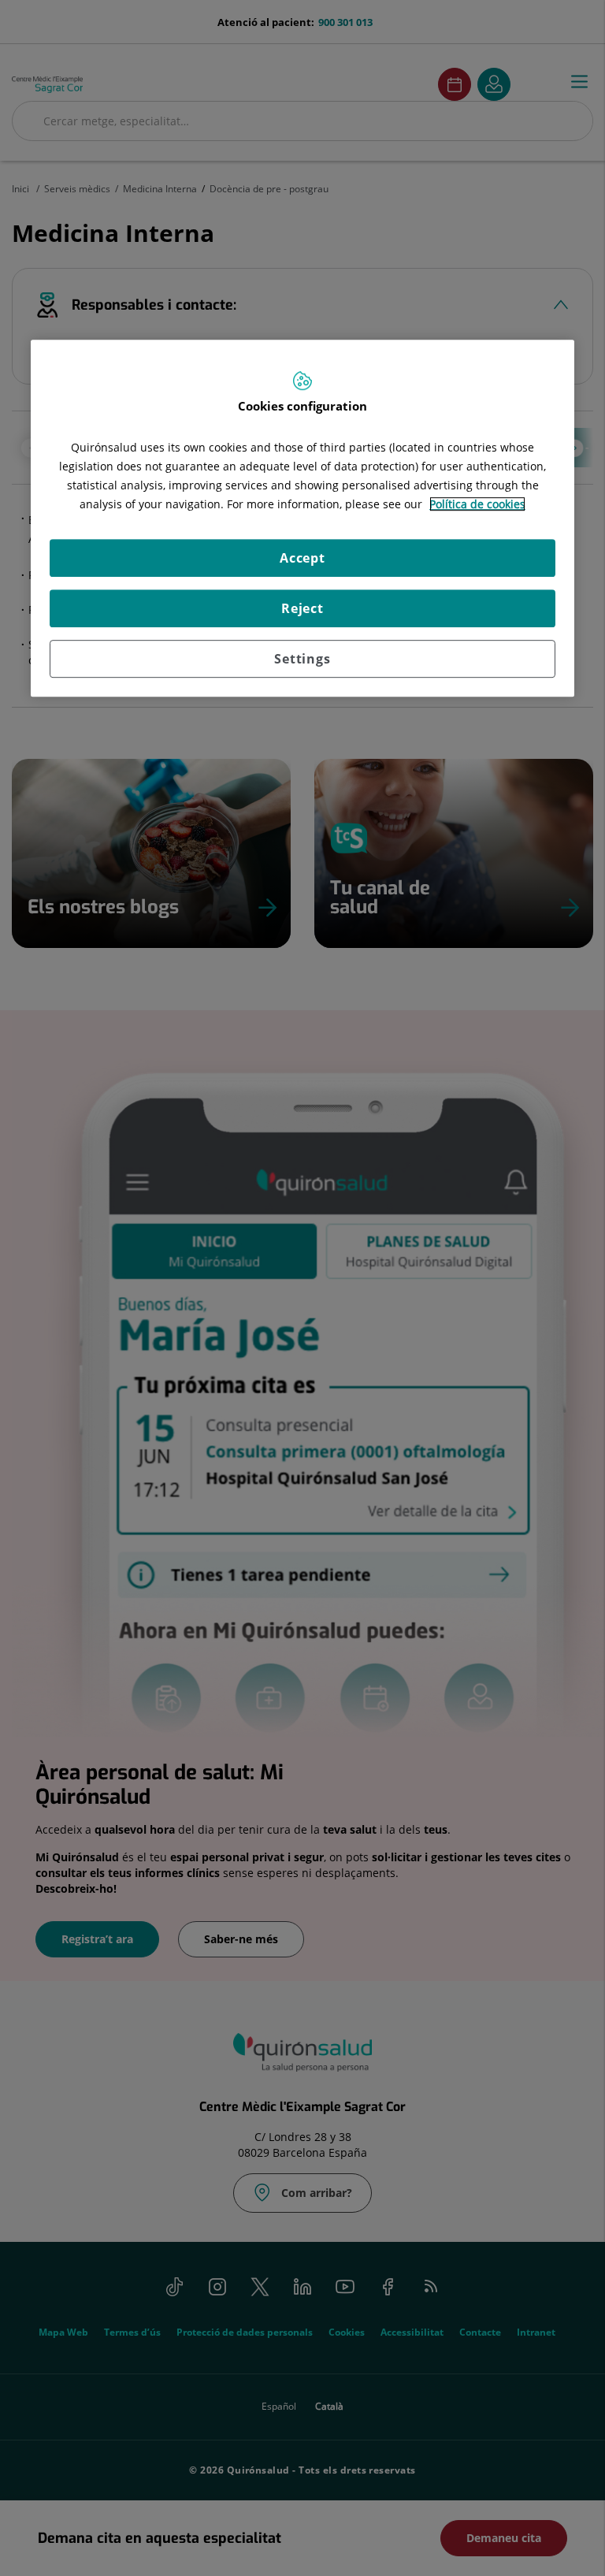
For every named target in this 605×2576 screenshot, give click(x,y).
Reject (302, 608)
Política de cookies (477, 504)
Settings (302, 659)
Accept (302, 558)
